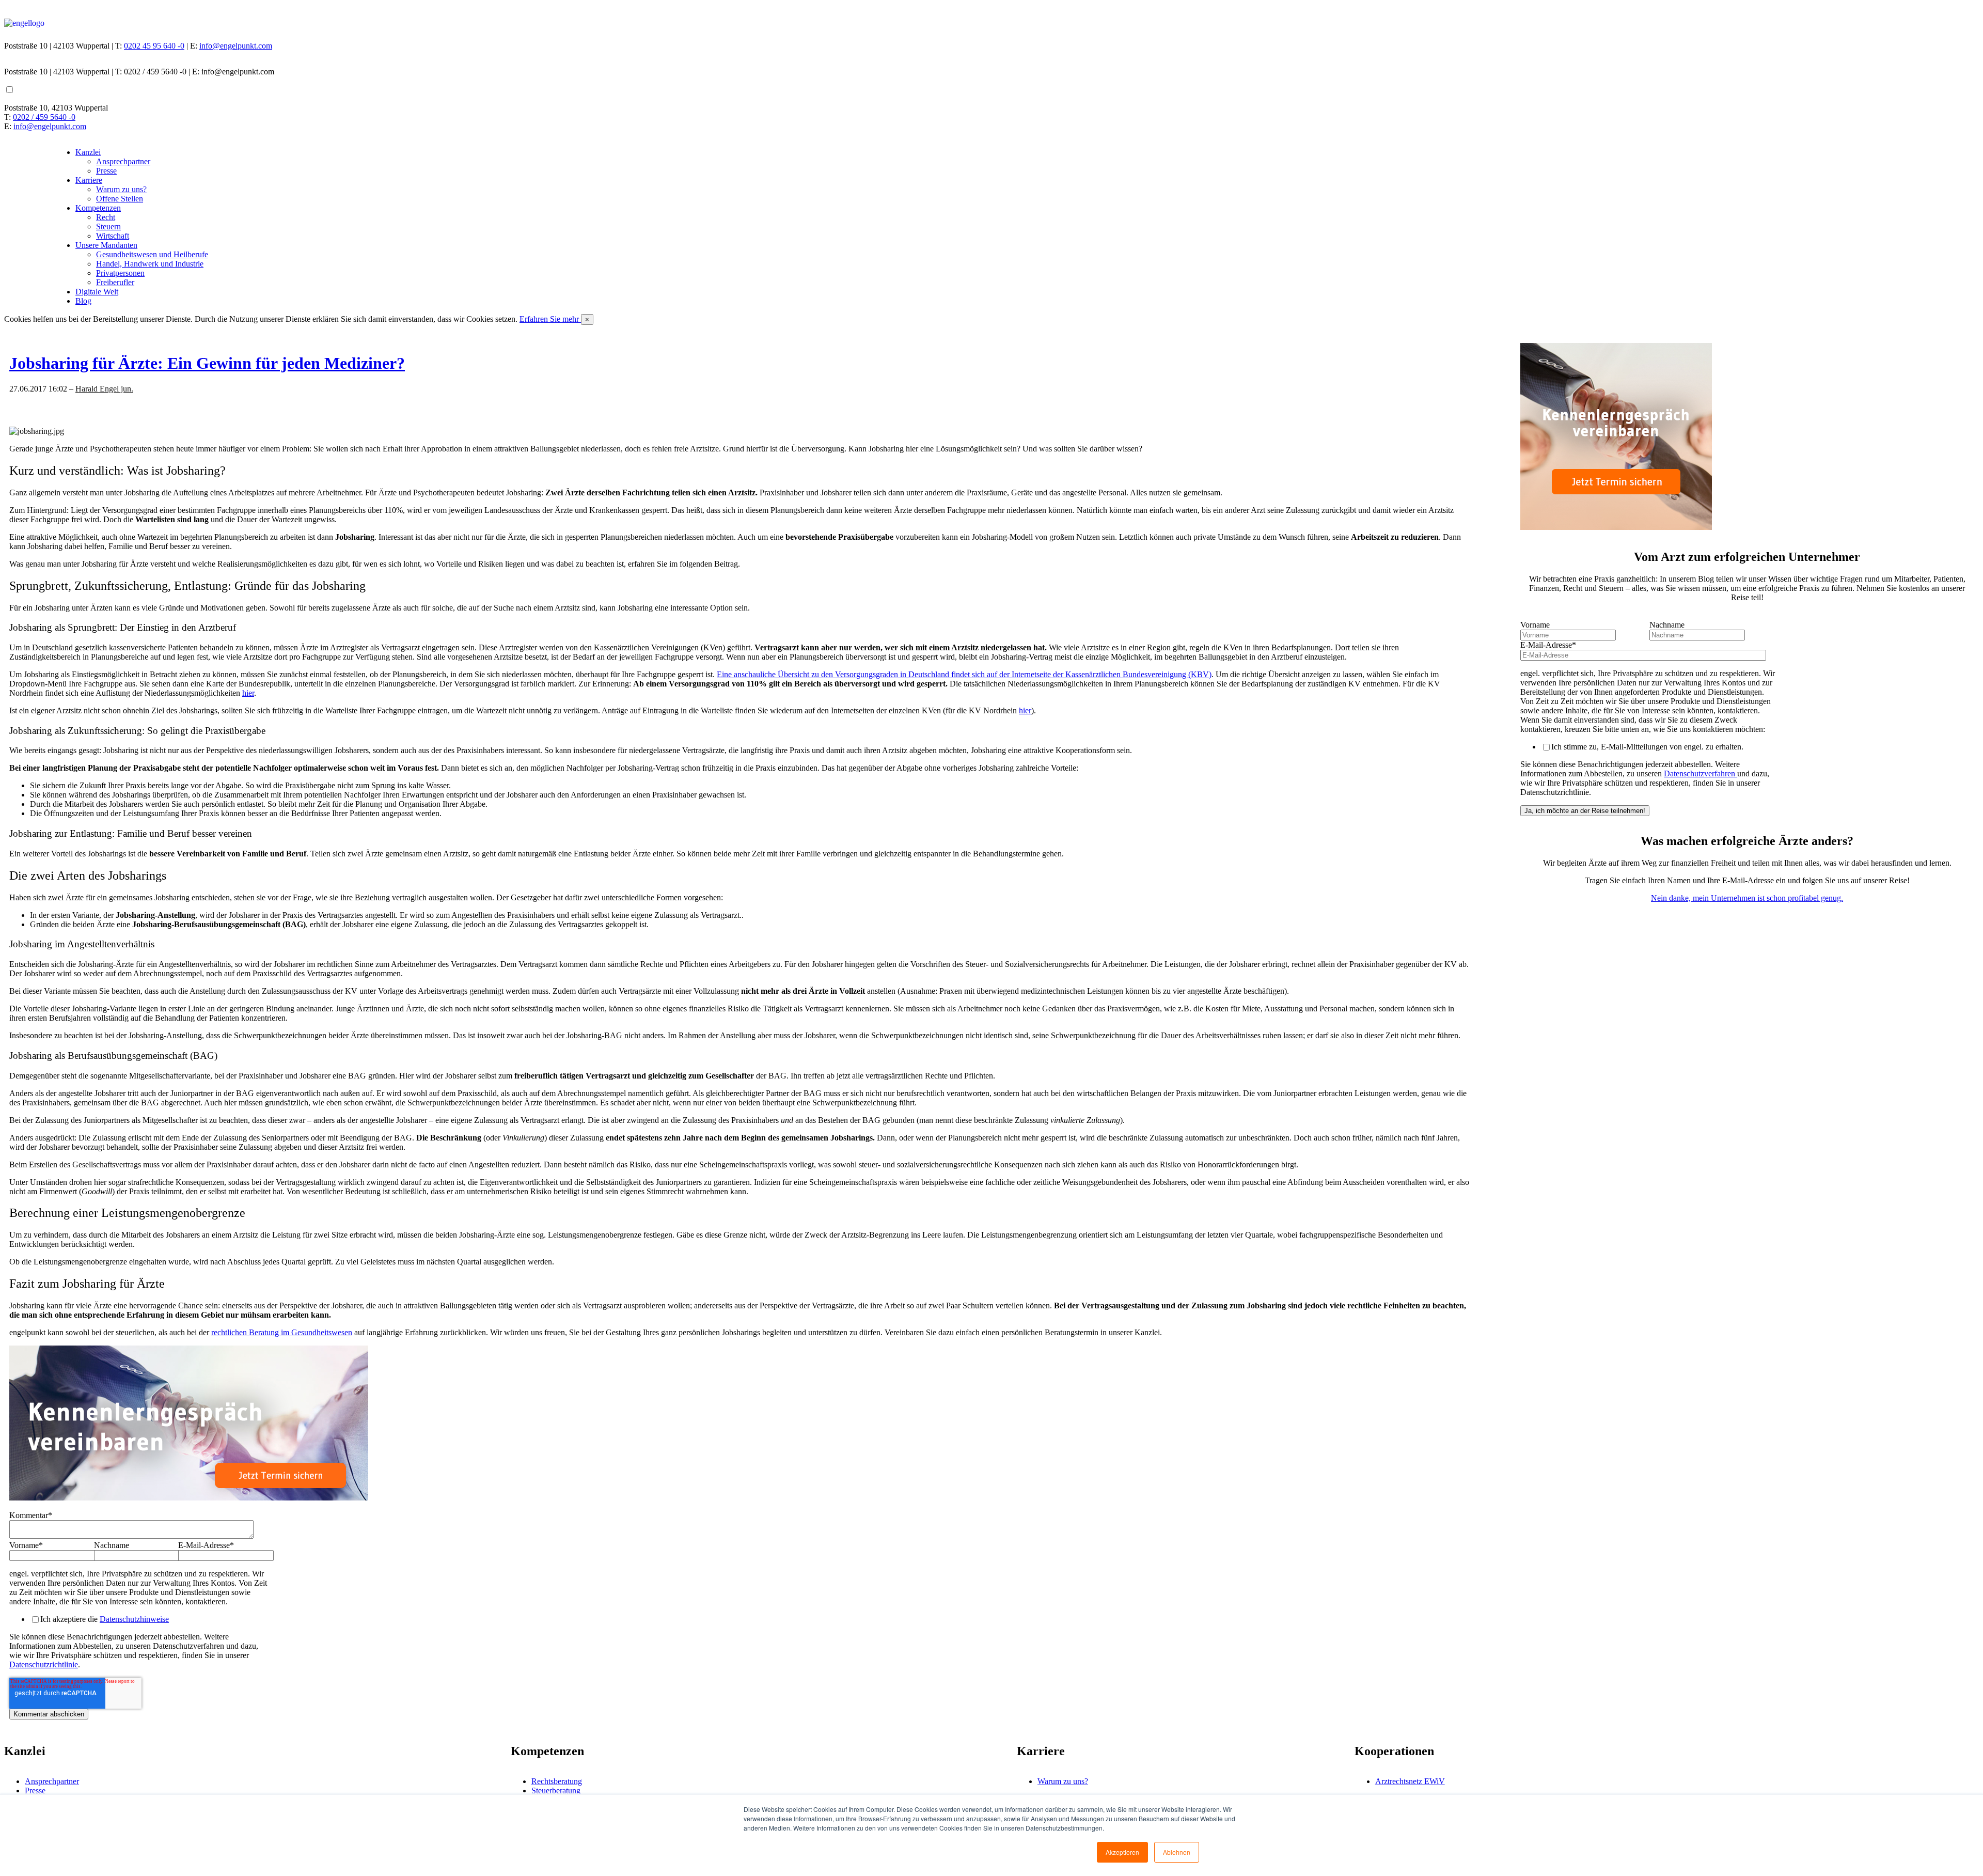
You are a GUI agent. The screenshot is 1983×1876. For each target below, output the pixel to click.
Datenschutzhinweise (134, 1619)
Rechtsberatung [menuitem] (557, 1781)
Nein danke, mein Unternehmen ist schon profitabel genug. (1747, 898)
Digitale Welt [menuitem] (97, 292)
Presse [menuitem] (106, 171)
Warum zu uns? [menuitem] (121, 189)
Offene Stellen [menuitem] (120, 199)
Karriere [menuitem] (89, 180)
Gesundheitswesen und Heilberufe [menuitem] (152, 254)
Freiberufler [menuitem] (115, 282)
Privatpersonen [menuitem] (120, 273)
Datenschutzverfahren (1701, 773)
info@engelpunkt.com (236, 46)
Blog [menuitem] (83, 301)
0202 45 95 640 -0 (154, 46)
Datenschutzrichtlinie (44, 1664)
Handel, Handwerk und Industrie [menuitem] (150, 264)
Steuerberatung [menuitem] (556, 1791)
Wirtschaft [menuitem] (113, 236)
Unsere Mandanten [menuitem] (106, 245)
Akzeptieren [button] (1122, 1852)
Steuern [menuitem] (108, 226)
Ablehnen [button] (1177, 1852)
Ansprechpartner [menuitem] (123, 161)
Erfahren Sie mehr (550, 319)
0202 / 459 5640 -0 (44, 117)
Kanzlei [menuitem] (88, 152)
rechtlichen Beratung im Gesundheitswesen (282, 1332)
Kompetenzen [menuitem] (98, 208)
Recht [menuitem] (106, 217)
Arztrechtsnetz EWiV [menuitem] (1410, 1781)
